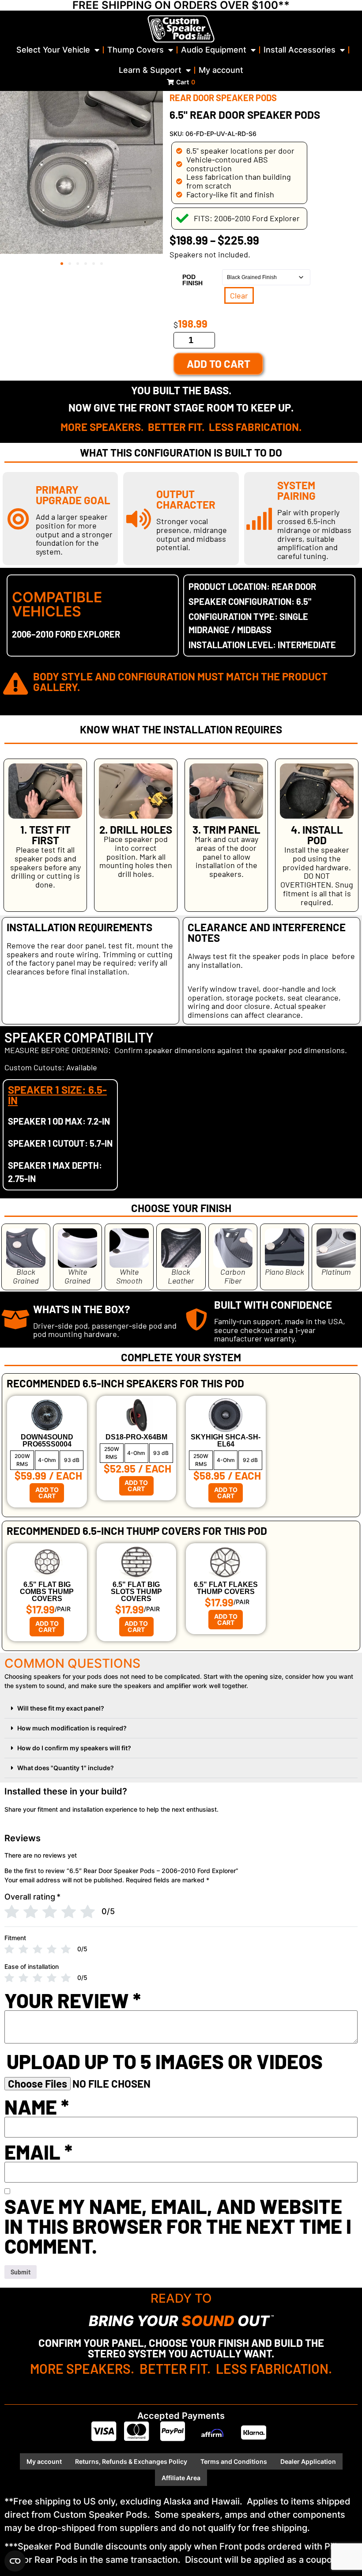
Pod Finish (192, 280)
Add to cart (219, 364)
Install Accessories (300, 50)
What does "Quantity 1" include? (66, 1768)
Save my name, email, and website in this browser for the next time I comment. (178, 2226)
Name (37, 2107)
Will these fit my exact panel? (61, 1708)
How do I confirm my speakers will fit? (74, 1748)
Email (38, 2152)
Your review (73, 2000)
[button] (62, 264)
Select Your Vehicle (53, 50)
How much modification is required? (72, 1728)
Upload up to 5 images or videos (165, 2061)
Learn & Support (150, 70)
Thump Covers (136, 50)
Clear (239, 295)
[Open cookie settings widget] (15, 2561)
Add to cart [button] (47, 1493)
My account (221, 70)
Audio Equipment (214, 50)
